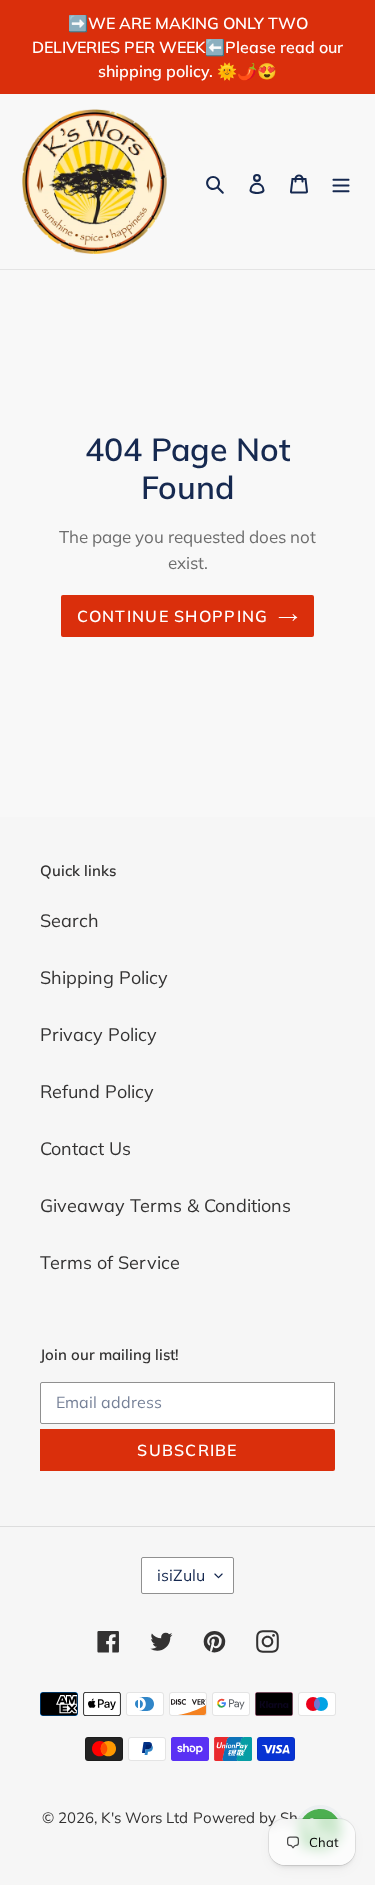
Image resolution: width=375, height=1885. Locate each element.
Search (69, 920)
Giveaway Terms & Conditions (165, 1205)
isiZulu (181, 1575)
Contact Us (85, 1148)
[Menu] (341, 181)
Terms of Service (110, 1262)
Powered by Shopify (263, 1817)
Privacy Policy (98, 1034)
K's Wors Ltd (144, 1817)
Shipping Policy (104, 977)
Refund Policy (97, 1091)
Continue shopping (173, 616)
